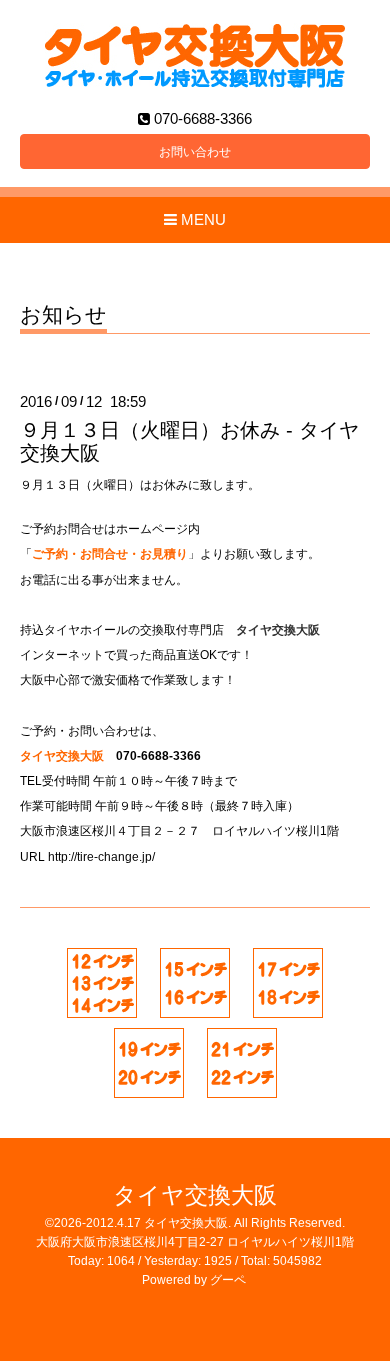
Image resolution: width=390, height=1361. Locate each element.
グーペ (228, 1280)
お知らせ (63, 315)
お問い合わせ (195, 152)
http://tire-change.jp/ (101, 857)
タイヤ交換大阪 (195, 1195)
